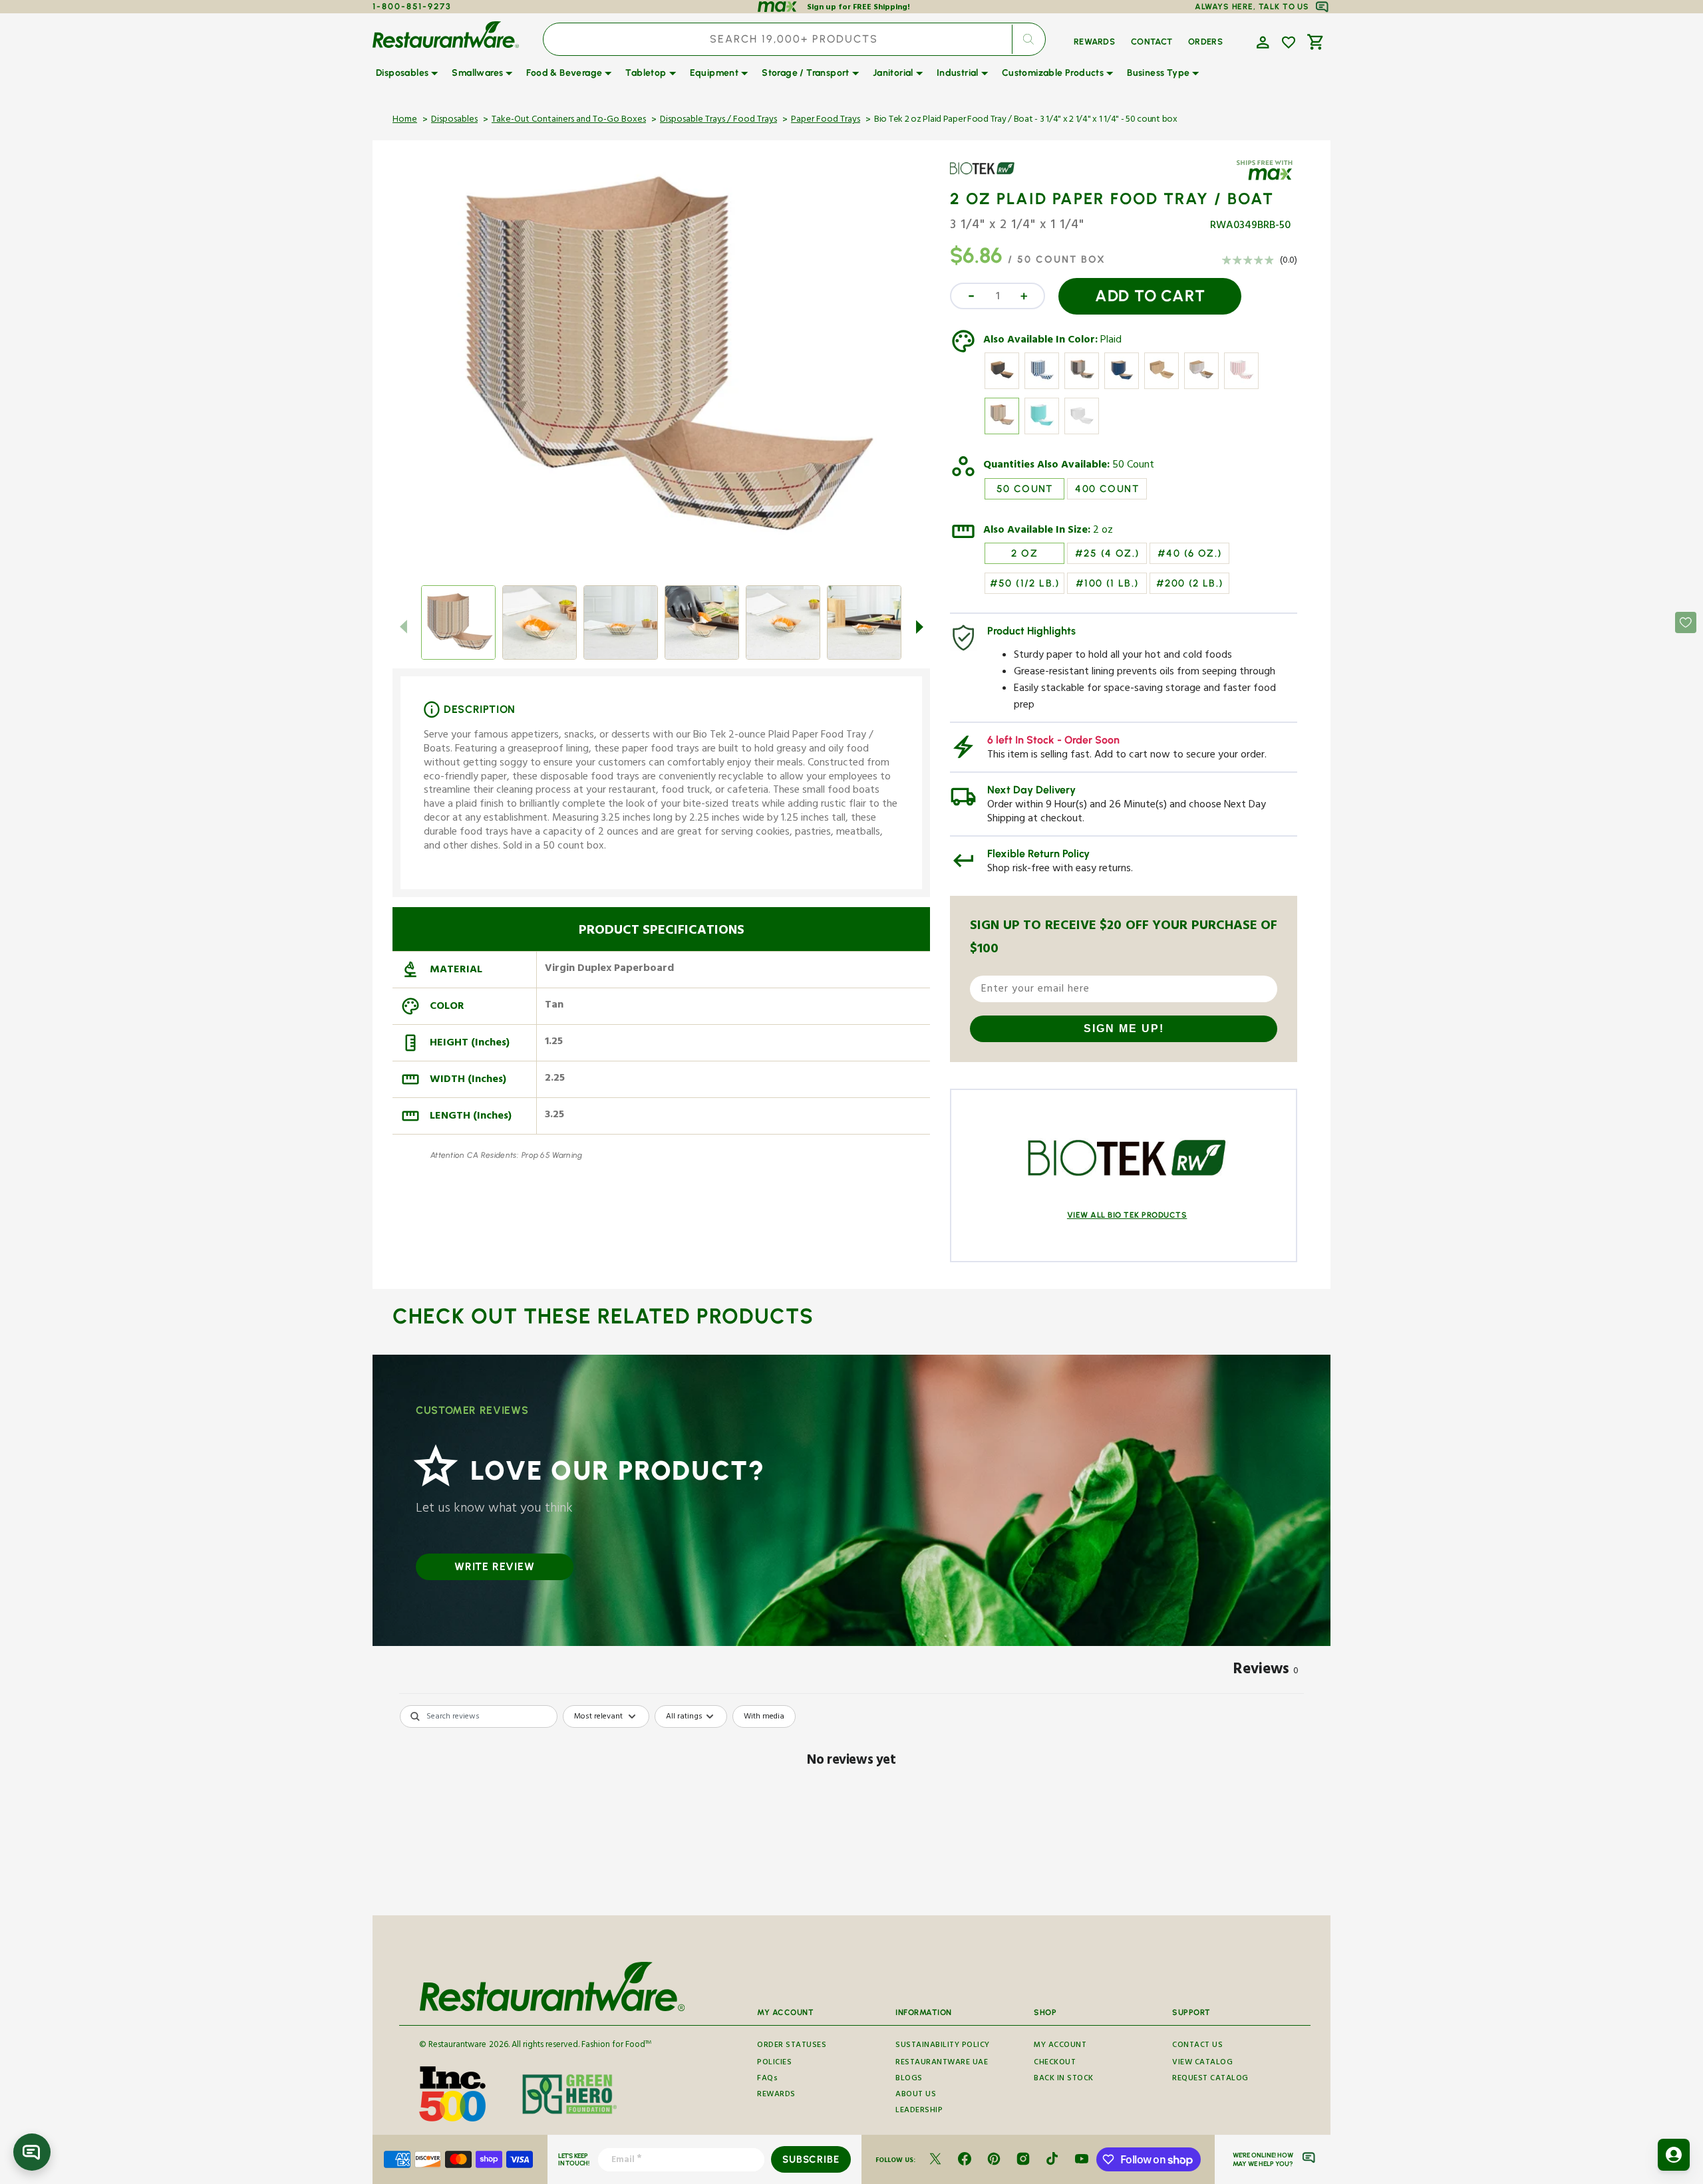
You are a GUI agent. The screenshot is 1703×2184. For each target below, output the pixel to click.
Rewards (776, 2095)
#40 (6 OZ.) (1189, 553)
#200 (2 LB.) (1190, 583)
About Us (916, 2095)
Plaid (1111, 341)
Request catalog (1210, 2079)
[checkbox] (764, 1716)
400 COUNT (1107, 489)
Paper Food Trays (826, 120)
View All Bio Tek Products (1127, 1215)
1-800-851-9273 (412, 6)
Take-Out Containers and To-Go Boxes (569, 120)
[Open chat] (32, 2152)
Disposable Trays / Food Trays (718, 120)
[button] (1261, 41)
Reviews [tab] (1266, 1671)
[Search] (1028, 39)
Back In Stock (1064, 2079)
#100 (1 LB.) (1107, 583)
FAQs (767, 2079)
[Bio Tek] (989, 178)
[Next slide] (919, 626)
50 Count (1133, 466)
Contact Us (1197, 2046)
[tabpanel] (851, 1807)
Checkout (1055, 2063)
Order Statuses (792, 2046)
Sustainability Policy (943, 2046)
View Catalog (1202, 2063)
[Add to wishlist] (1289, 43)
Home (405, 120)
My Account (1060, 2046)
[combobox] (794, 39)
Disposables (454, 120)
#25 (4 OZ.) (1107, 553)
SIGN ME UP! (1124, 1028)
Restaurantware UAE (942, 2063)
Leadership (919, 2111)
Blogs (909, 2079)
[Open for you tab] (1674, 2155)
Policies (774, 2063)
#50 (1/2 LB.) (1025, 583)
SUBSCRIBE (811, 2159)
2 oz (1103, 531)
